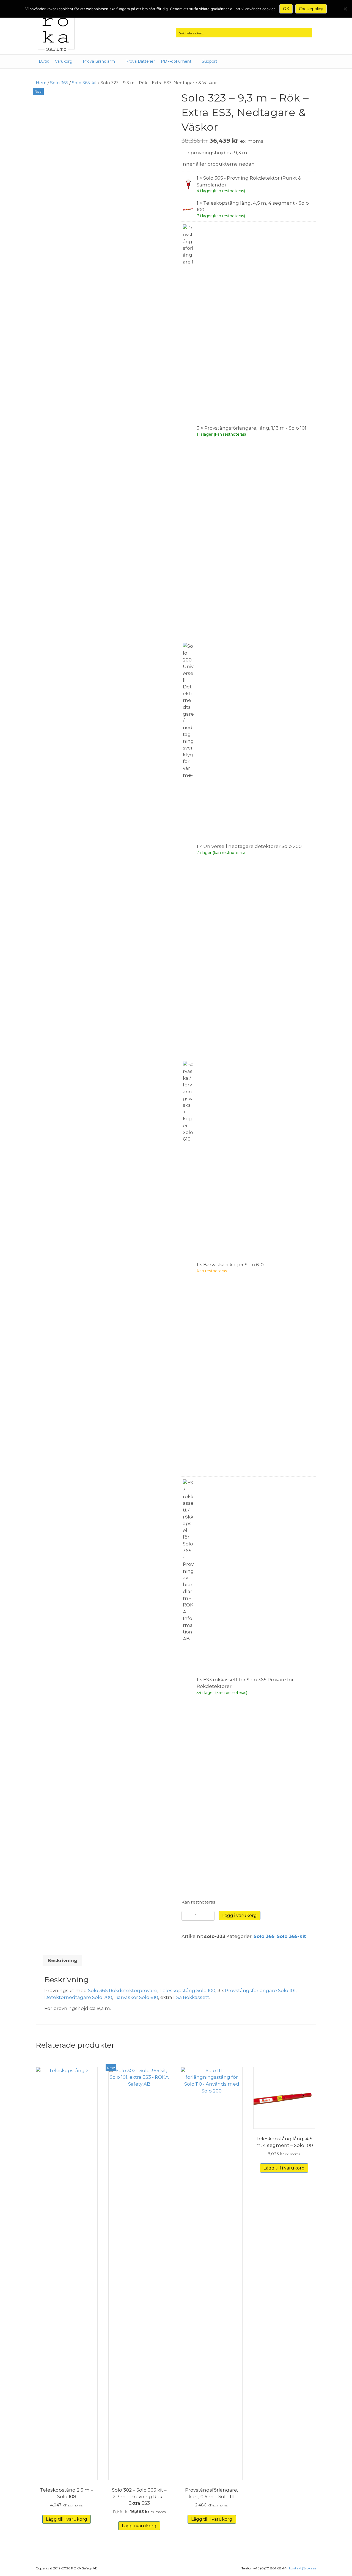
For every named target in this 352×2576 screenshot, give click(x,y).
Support (210, 61)
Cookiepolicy (311, 9)
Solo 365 (59, 83)
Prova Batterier (140, 61)
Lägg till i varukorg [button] (67, 2519)
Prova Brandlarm (99, 61)
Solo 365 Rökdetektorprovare (123, 1990)
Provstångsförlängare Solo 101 (260, 1990)
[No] (345, 9)
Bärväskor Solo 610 (136, 1997)
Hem (41, 83)
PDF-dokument (176, 61)
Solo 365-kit (84, 83)
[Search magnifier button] (307, 33)
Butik (44, 61)
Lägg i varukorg (240, 1915)
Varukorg (64, 61)
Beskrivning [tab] (62, 1960)
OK (286, 9)
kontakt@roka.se (303, 2568)
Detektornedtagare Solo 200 (78, 1997)
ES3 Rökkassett (191, 1997)
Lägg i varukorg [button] (139, 2526)
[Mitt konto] (230, 62)
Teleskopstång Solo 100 (187, 1990)
